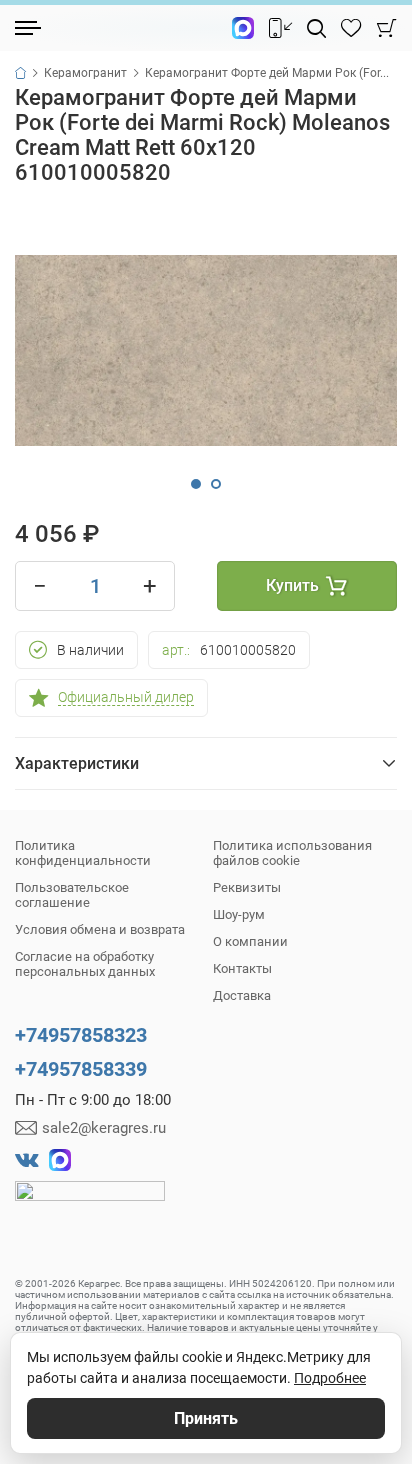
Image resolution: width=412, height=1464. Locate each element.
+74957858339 (81, 1069)
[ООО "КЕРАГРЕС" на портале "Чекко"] (90, 1205)
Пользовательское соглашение (72, 895)
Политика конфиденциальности (83, 853)
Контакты (242, 968)
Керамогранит (85, 73)
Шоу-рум (239, 914)
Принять (206, 1418)
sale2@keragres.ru (104, 1128)
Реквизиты (247, 887)
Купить (292, 585)
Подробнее (330, 1378)
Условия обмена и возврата (100, 929)
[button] (196, 484)
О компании (250, 941)
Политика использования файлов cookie (292, 853)
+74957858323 (81, 1035)
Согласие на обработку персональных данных (85, 964)
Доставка (242, 995)
